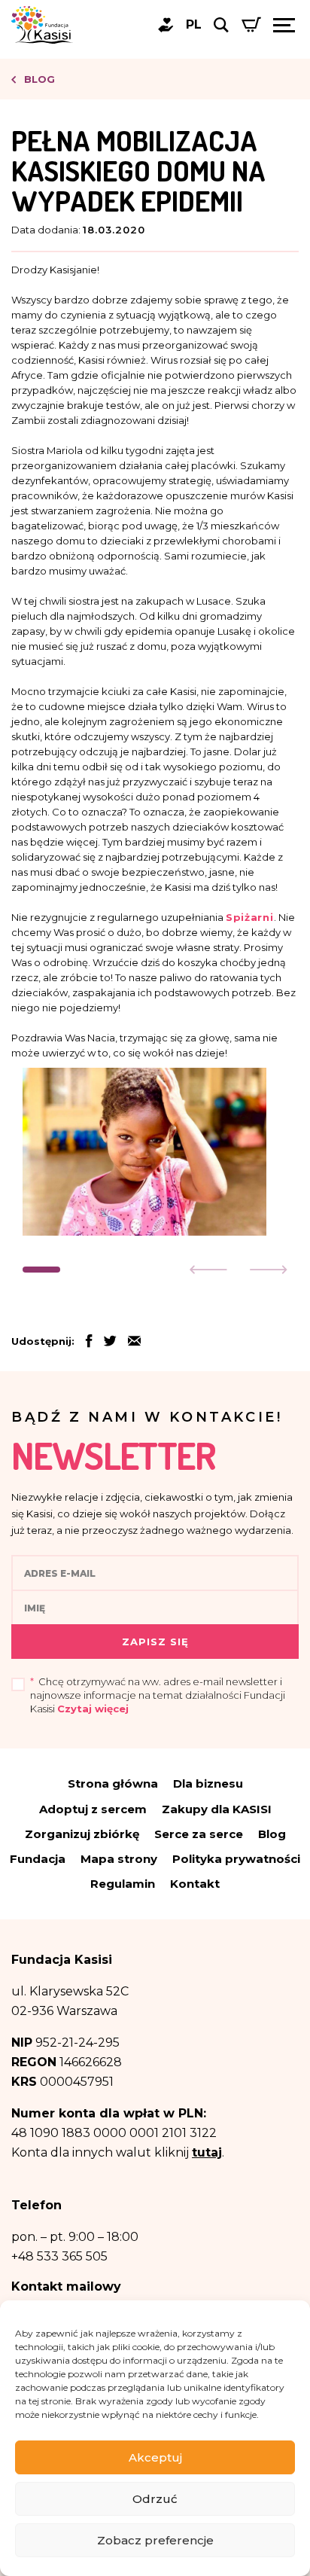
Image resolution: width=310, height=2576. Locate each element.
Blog (38, 79)
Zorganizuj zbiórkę (82, 1834)
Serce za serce (199, 1834)
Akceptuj (155, 2457)
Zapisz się (155, 1642)
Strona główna (113, 1783)
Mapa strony (119, 1859)
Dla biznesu (208, 1783)
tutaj (207, 2152)
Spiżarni (250, 917)
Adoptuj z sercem (93, 1809)
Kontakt (195, 1884)
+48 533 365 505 (59, 2256)
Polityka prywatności (236, 1859)
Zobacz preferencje (155, 2540)
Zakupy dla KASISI (217, 1809)
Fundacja (38, 1859)
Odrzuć (155, 2499)
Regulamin (123, 1884)
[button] (41, 1270)
